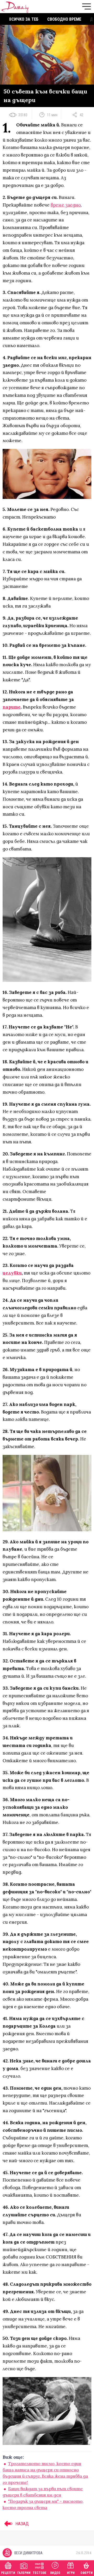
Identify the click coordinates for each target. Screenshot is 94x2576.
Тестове (40, 2573)
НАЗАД (22, 2524)
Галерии (24, 2573)
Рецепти (8, 2573)
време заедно (66, 205)
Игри (71, 2573)
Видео (55, 2573)
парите (12, 707)
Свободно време (64, 19)
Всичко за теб (24, 19)
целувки (12, 1273)
